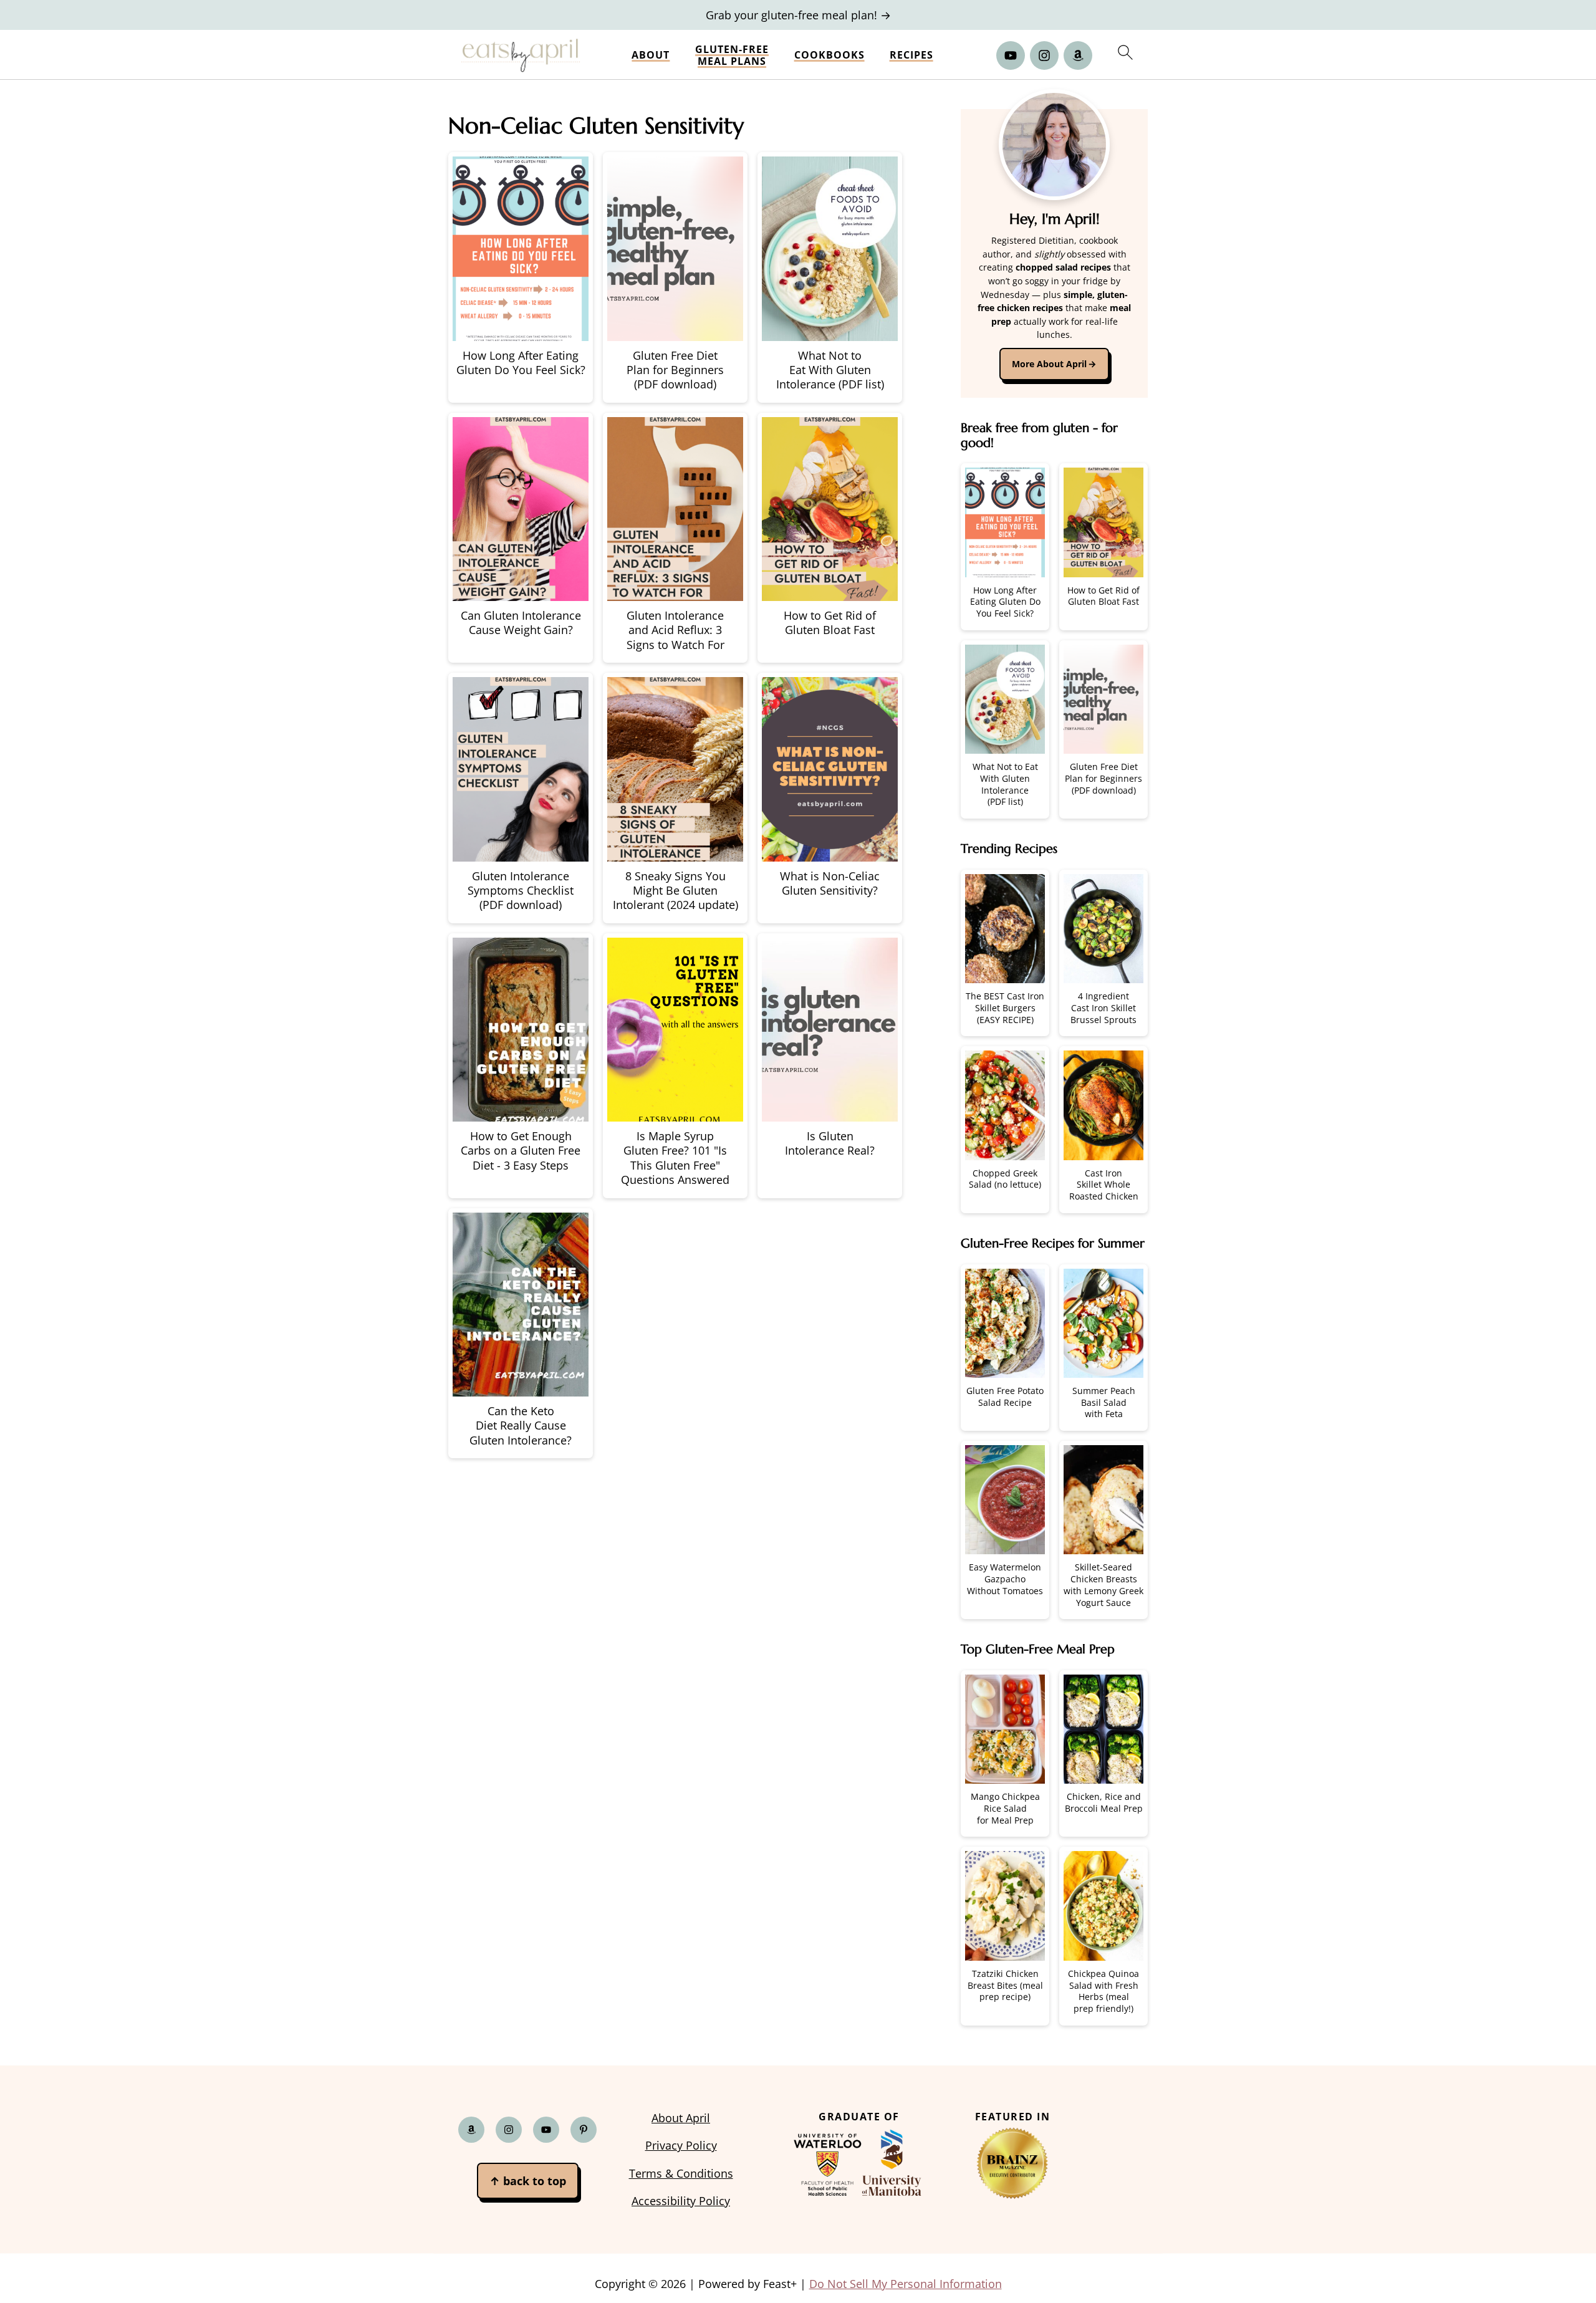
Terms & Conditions (681, 2173)
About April (681, 2118)
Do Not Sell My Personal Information (906, 2283)
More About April (1049, 364)
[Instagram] (1044, 55)
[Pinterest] (584, 2129)
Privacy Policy (681, 2145)
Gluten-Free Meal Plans (732, 55)
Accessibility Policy (681, 2201)
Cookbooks (829, 55)
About (651, 55)
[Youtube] (1011, 55)
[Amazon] (1078, 55)
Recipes (911, 55)
